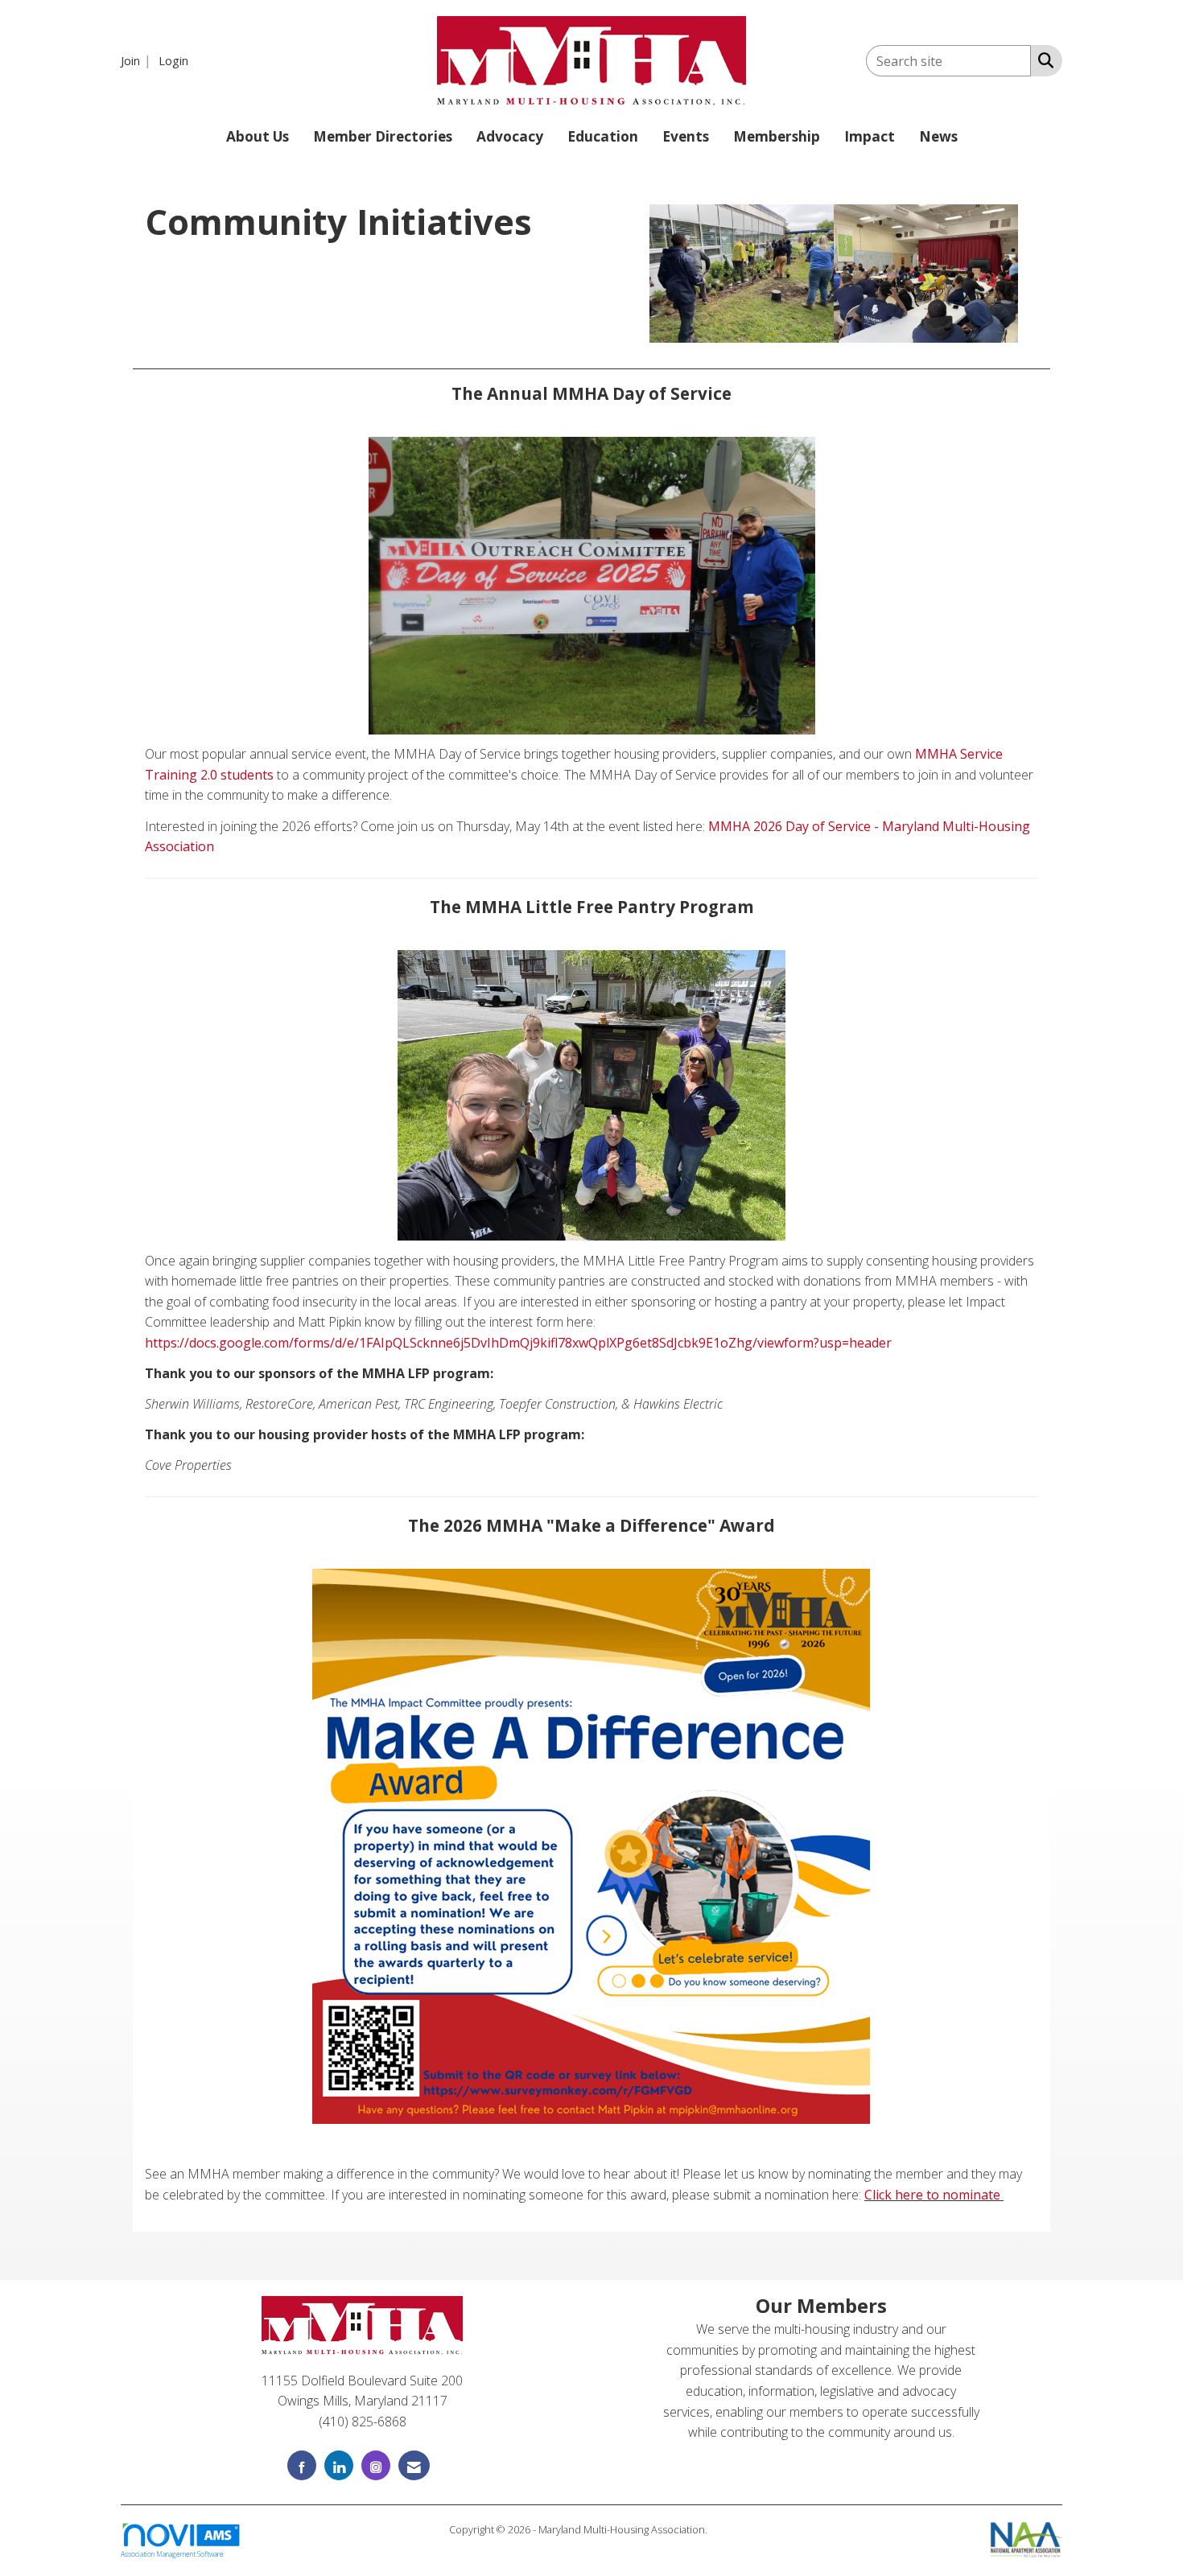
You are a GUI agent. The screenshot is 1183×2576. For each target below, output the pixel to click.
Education (603, 136)
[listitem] (138, 60)
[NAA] (1026, 2538)
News (938, 136)
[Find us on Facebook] (302, 2465)
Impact (870, 136)
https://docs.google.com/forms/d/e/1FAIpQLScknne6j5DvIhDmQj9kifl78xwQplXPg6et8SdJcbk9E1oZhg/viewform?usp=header (520, 1343)
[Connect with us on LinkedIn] (339, 2465)
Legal (722, 2529)
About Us (258, 136)
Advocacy (510, 136)
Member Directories (383, 136)
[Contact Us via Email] (414, 2465)
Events (686, 136)
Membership (777, 136)
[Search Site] (1043, 60)
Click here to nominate (932, 2195)
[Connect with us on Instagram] (376, 2465)
